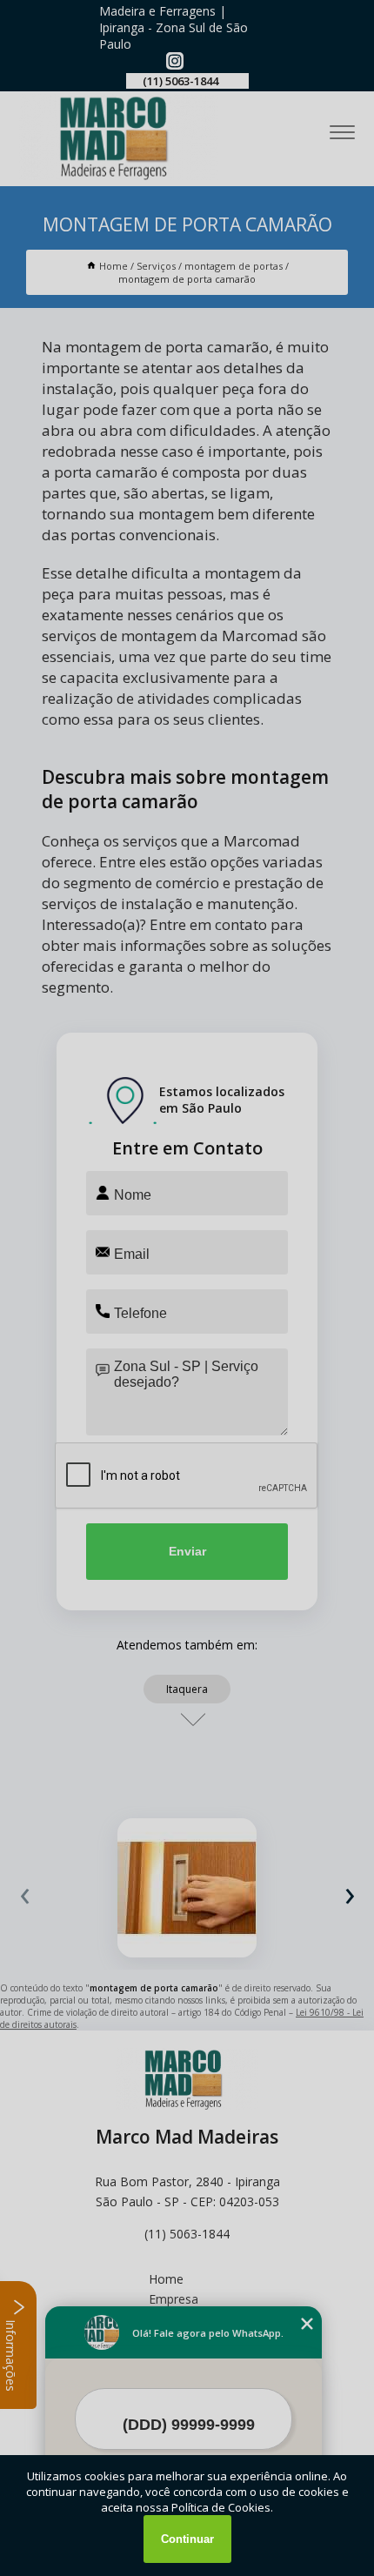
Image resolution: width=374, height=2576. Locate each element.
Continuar (187, 2539)
